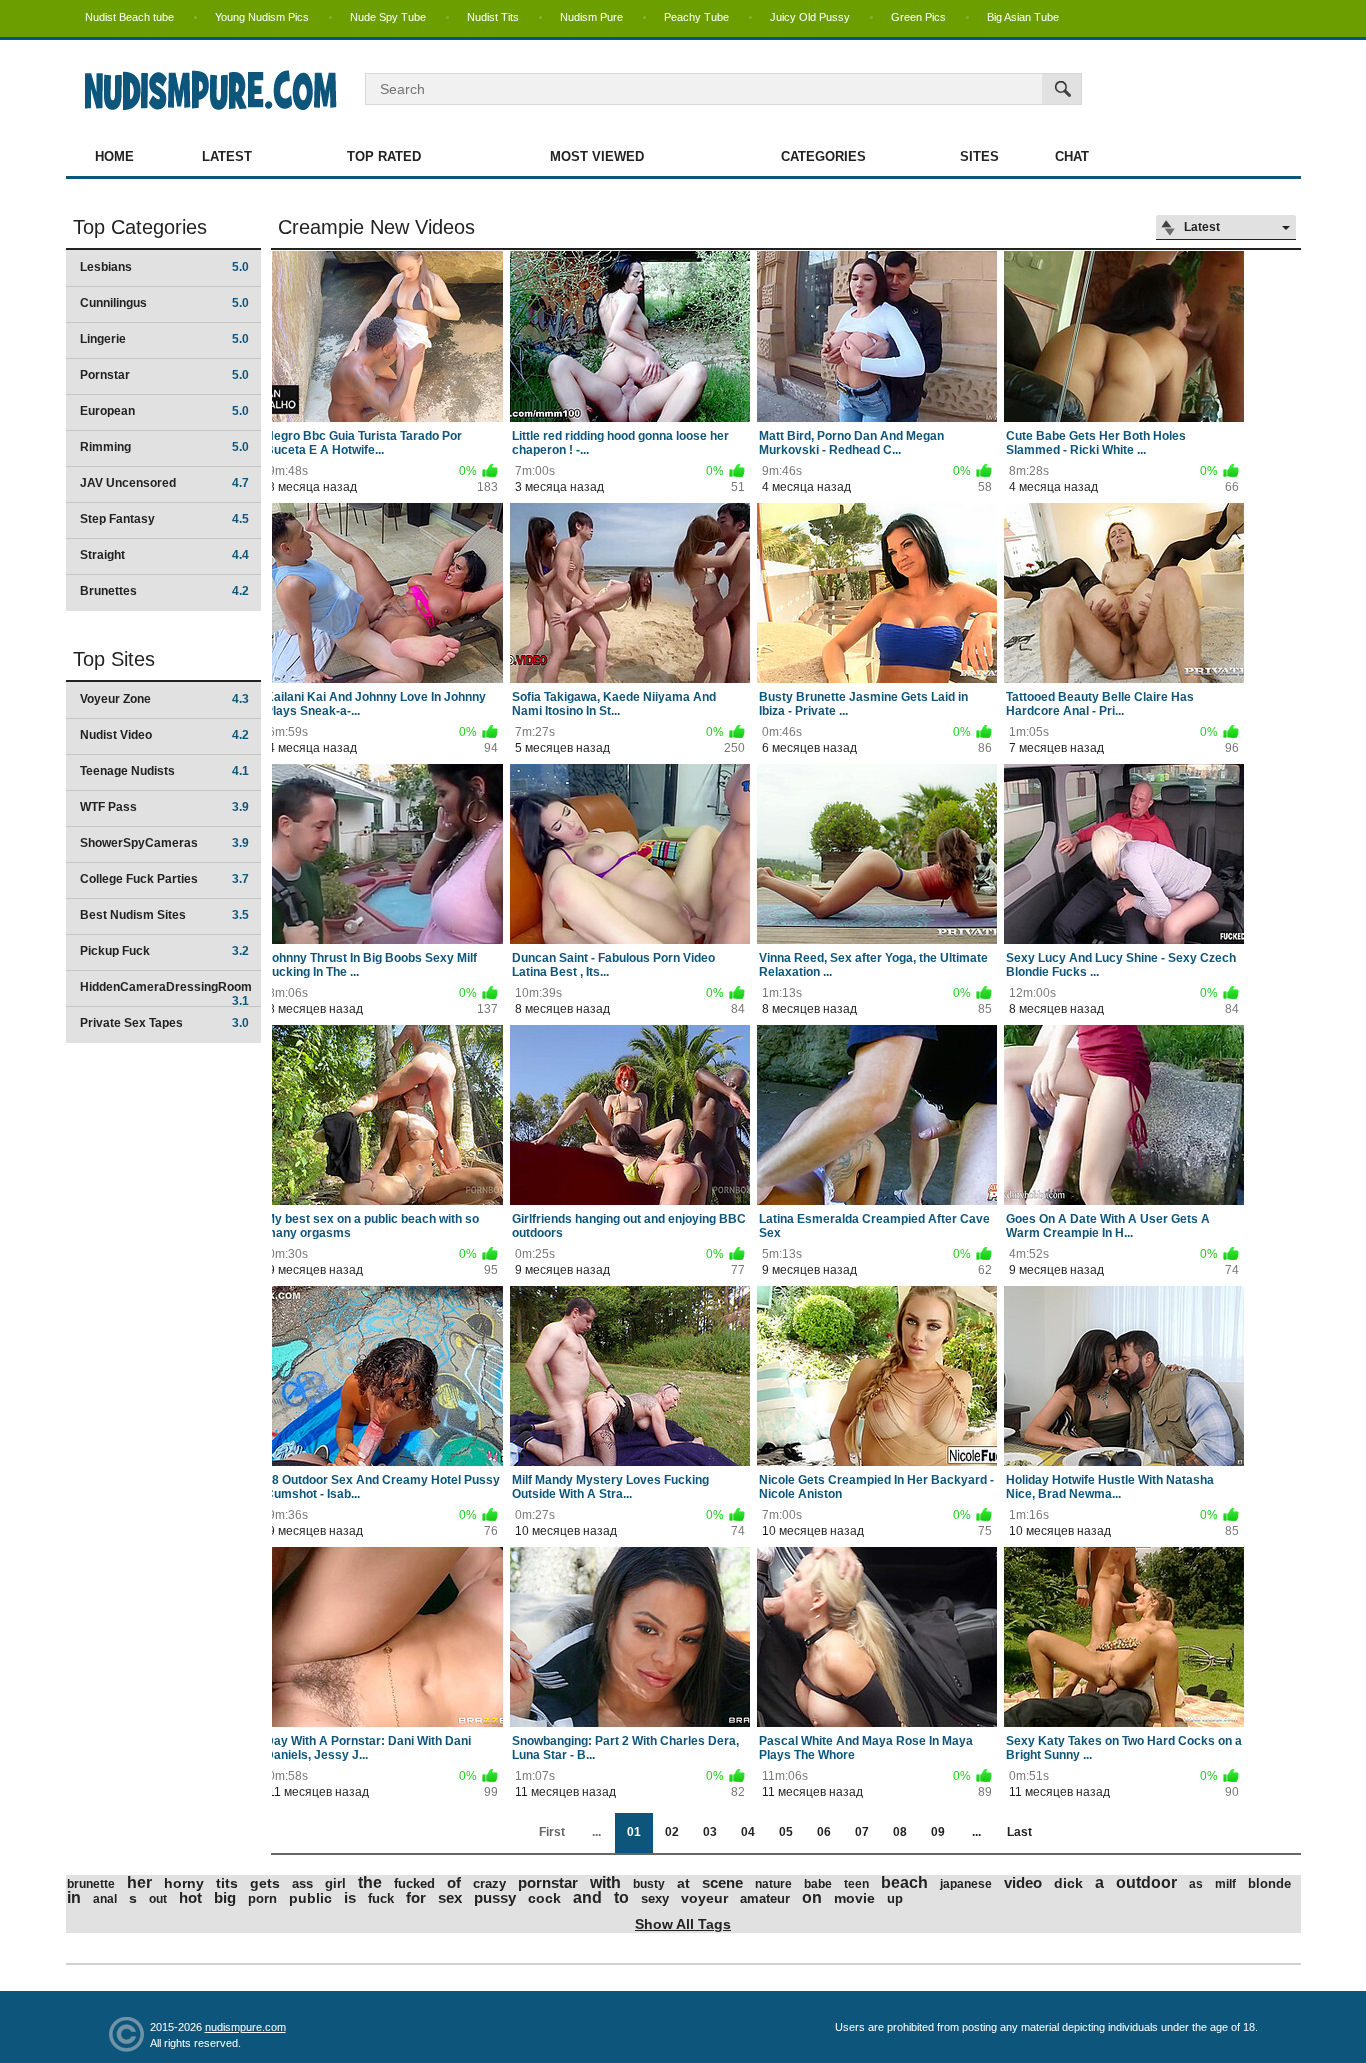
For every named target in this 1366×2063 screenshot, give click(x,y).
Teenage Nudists (164, 771)
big (225, 1897)
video (1023, 1882)
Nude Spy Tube (388, 17)
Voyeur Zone (164, 699)
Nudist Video (164, 735)
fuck (381, 1898)
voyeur (704, 1898)
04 (748, 1832)
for (416, 1897)
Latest (227, 156)
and (587, 1897)
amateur (765, 1898)
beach (904, 1882)
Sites (979, 156)
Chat (1072, 156)
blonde (1269, 1883)
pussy (495, 1897)
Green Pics (918, 17)
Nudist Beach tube (129, 17)
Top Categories (140, 227)
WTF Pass (164, 807)
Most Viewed (597, 156)
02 (672, 1832)
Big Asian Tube (1023, 17)
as (1196, 1884)
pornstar (548, 1882)
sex (450, 1897)
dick (1068, 1883)
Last (1019, 1832)
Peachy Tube (696, 17)
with (605, 1882)
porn (262, 1898)
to (621, 1897)
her (139, 1882)
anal (105, 1899)
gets (265, 1883)
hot (190, 1897)
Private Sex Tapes (164, 1023)
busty (649, 1884)
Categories (823, 156)
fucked (414, 1883)
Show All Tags (683, 1924)
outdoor (1146, 1882)
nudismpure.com (245, 2027)
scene (722, 1882)
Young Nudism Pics (262, 17)
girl (335, 1883)
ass (302, 1883)
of (454, 1882)
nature (773, 1884)
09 (938, 1832)
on (812, 1897)
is (350, 1897)
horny (184, 1883)
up (895, 1898)
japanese (966, 1884)
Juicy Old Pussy (810, 17)
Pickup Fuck (164, 951)
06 (824, 1832)
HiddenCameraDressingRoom (166, 993)
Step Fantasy (164, 519)
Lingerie (164, 339)
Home (114, 156)
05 (786, 1832)
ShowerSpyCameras (164, 843)
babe (818, 1884)
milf (1225, 1884)
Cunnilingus (164, 303)
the (370, 1882)
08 (900, 1832)
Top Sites (114, 659)
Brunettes (164, 591)
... (976, 1832)
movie (854, 1898)
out (158, 1899)
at (683, 1883)
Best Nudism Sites (164, 915)
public (310, 1898)
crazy (489, 1883)
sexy (655, 1898)
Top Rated (384, 156)
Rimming (164, 447)
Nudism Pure (591, 17)
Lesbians (164, 267)
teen (856, 1884)
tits (227, 1883)
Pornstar (164, 375)
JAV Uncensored (164, 483)
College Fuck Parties (164, 879)
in (74, 1897)
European (164, 411)
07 (862, 1832)
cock (544, 1898)
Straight (164, 555)
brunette (91, 1884)
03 (710, 1832)
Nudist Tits (493, 17)
